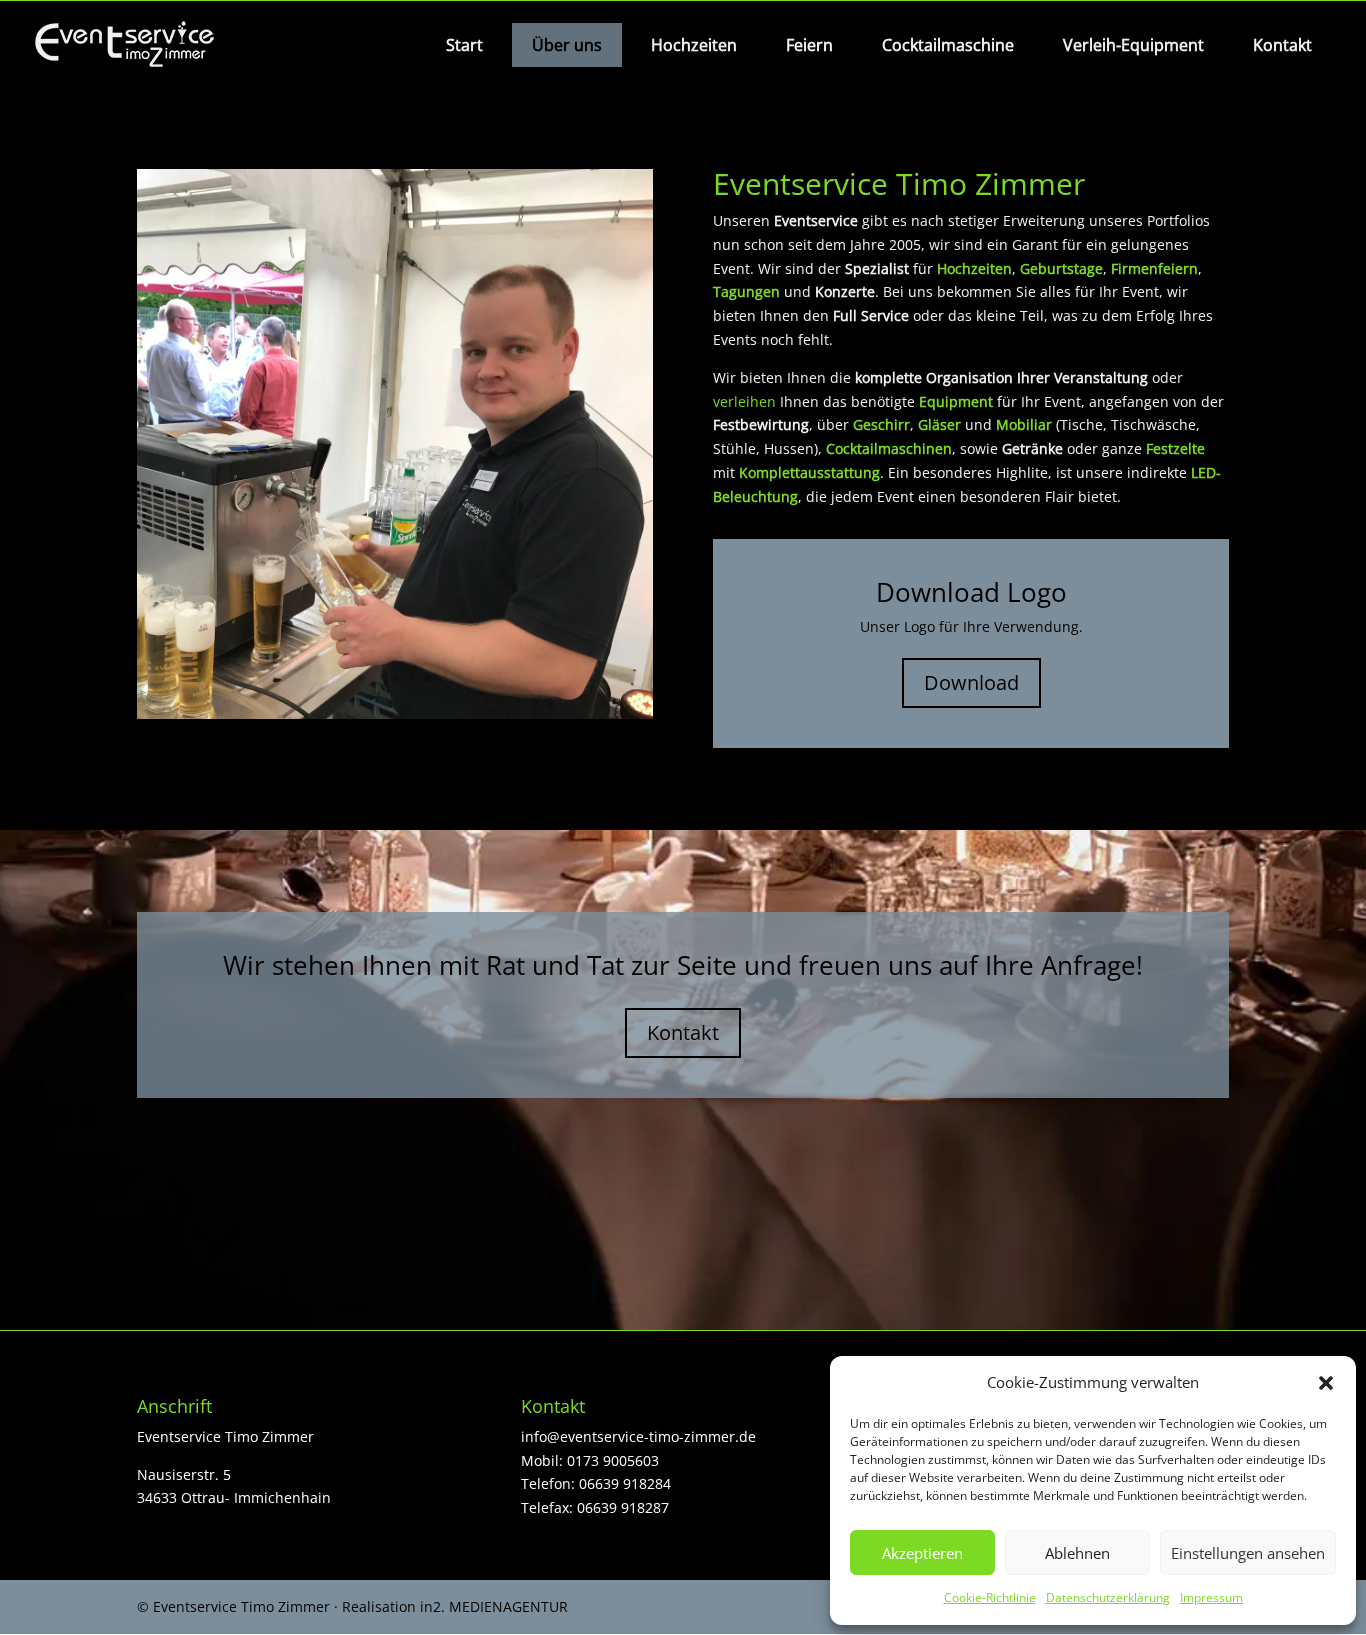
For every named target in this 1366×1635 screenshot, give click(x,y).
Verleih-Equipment (1133, 45)
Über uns (567, 45)
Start (464, 45)
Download (971, 682)
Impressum (1211, 1597)
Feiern (809, 45)
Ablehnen (1077, 1553)
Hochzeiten (694, 45)
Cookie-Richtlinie (990, 1597)
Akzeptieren (922, 1553)
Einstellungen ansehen (1248, 1553)
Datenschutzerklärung (1108, 1597)
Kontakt (1282, 45)
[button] (1326, 1383)
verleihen (744, 401)
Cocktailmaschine (948, 45)
